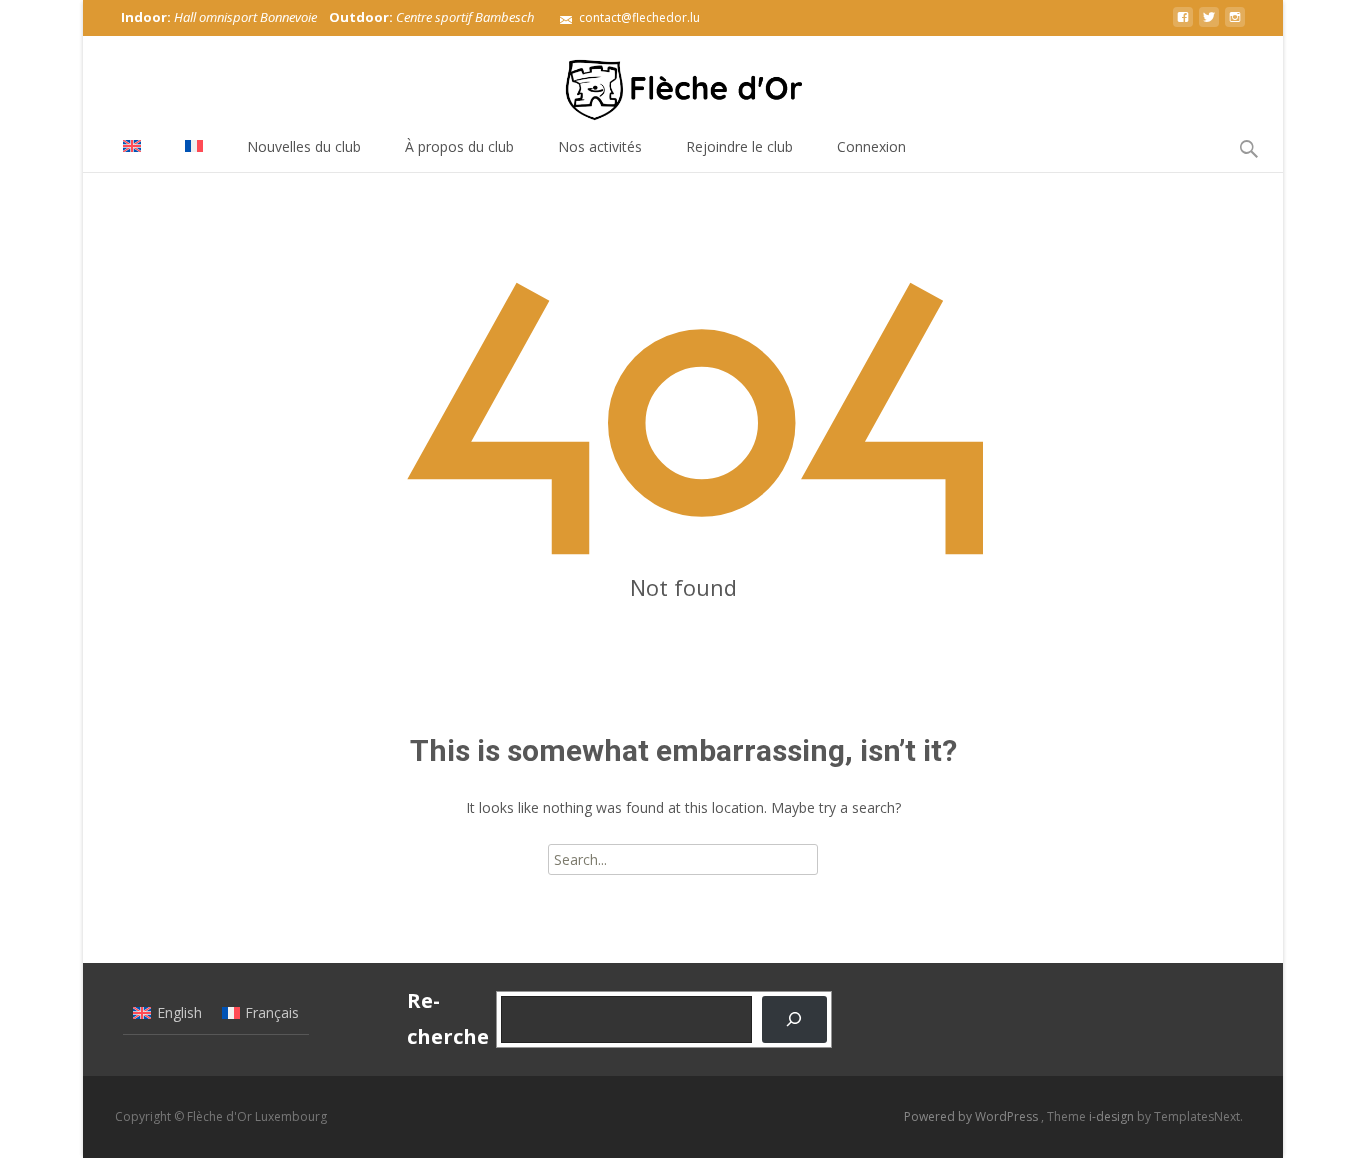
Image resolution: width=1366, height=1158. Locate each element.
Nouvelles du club (304, 146)
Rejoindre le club (739, 146)
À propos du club (459, 146)
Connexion (871, 146)
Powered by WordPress (972, 1116)
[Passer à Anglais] (132, 147)
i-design (1113, 1116)
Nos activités (600, 146)
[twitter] (1209, 24)
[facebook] (1183, 24)
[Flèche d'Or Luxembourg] (683, 80)
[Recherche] (794, 1019)
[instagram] (1235, 24)
